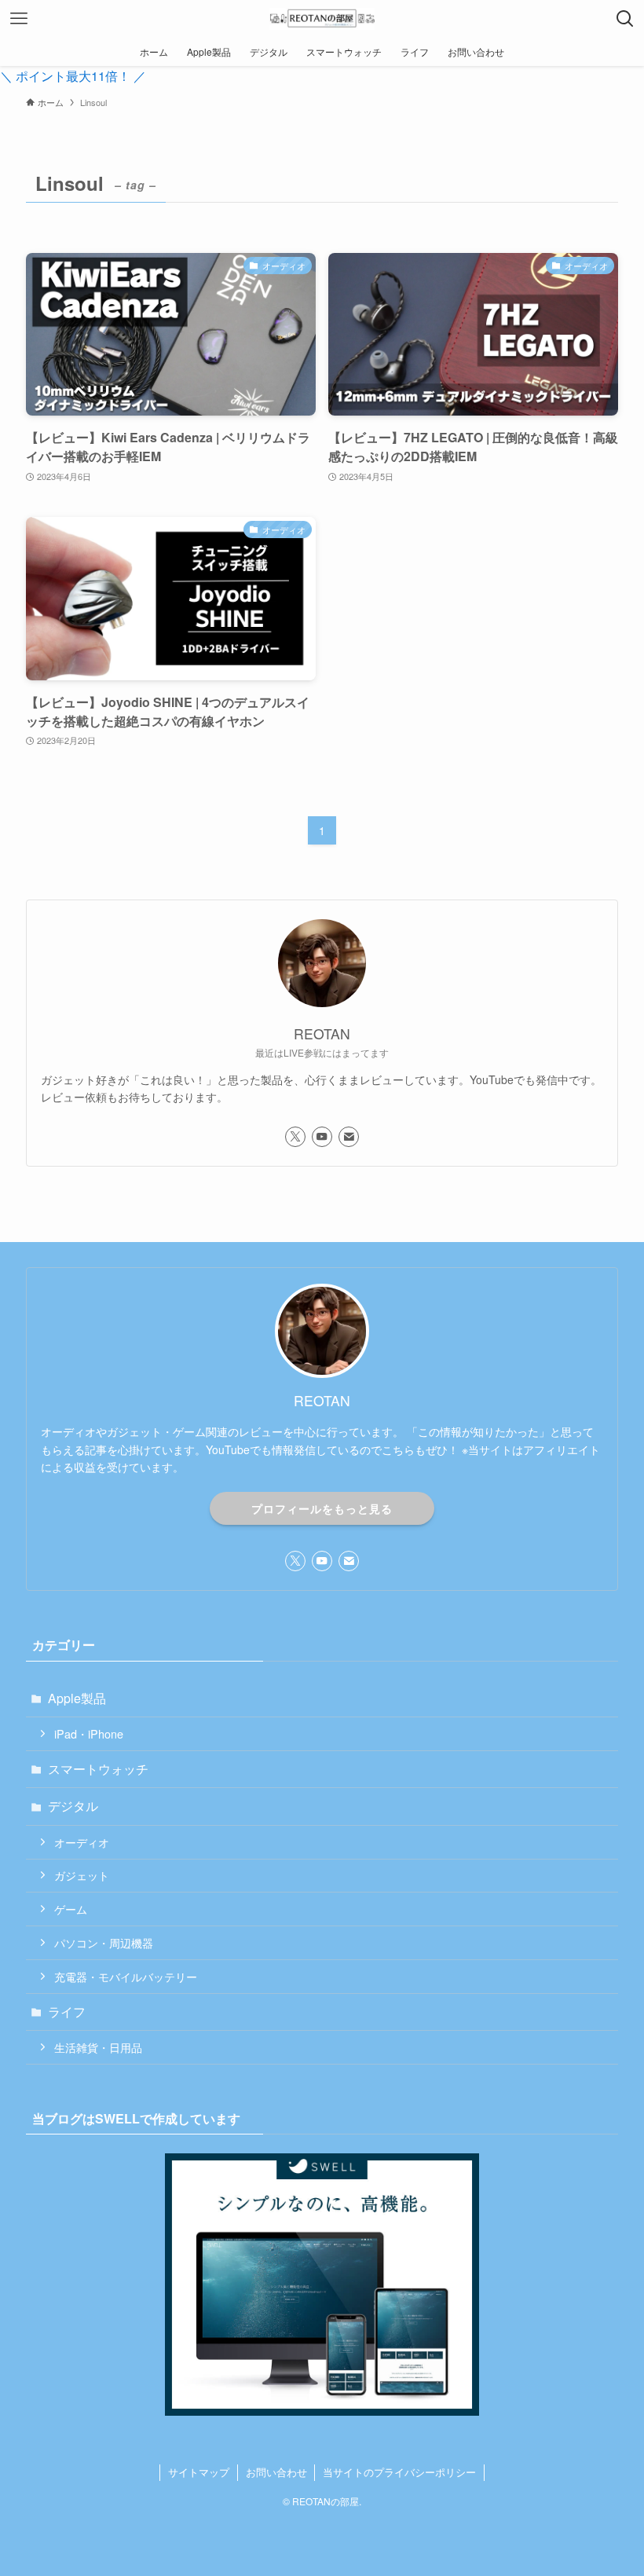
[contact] (349, 1137)
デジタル (73, 1806)
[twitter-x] (295, 1137)
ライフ (67, 2012)
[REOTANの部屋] (322, 19)
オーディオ (82, 1842)
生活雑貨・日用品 (98, 2047)
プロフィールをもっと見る (322, 1508)
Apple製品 (77, 1698)
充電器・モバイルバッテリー (126, 1976)
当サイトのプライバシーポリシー (399, 2472)
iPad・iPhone (89, 1733)
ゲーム (71, 1909)
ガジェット (82, 1875)
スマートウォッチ (98, 1769)
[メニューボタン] (19, 19)
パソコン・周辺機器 (104, 1942)
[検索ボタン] (625, 19)
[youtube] (322, 1137)
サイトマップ (199, 2472)
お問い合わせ (276, 2472)
